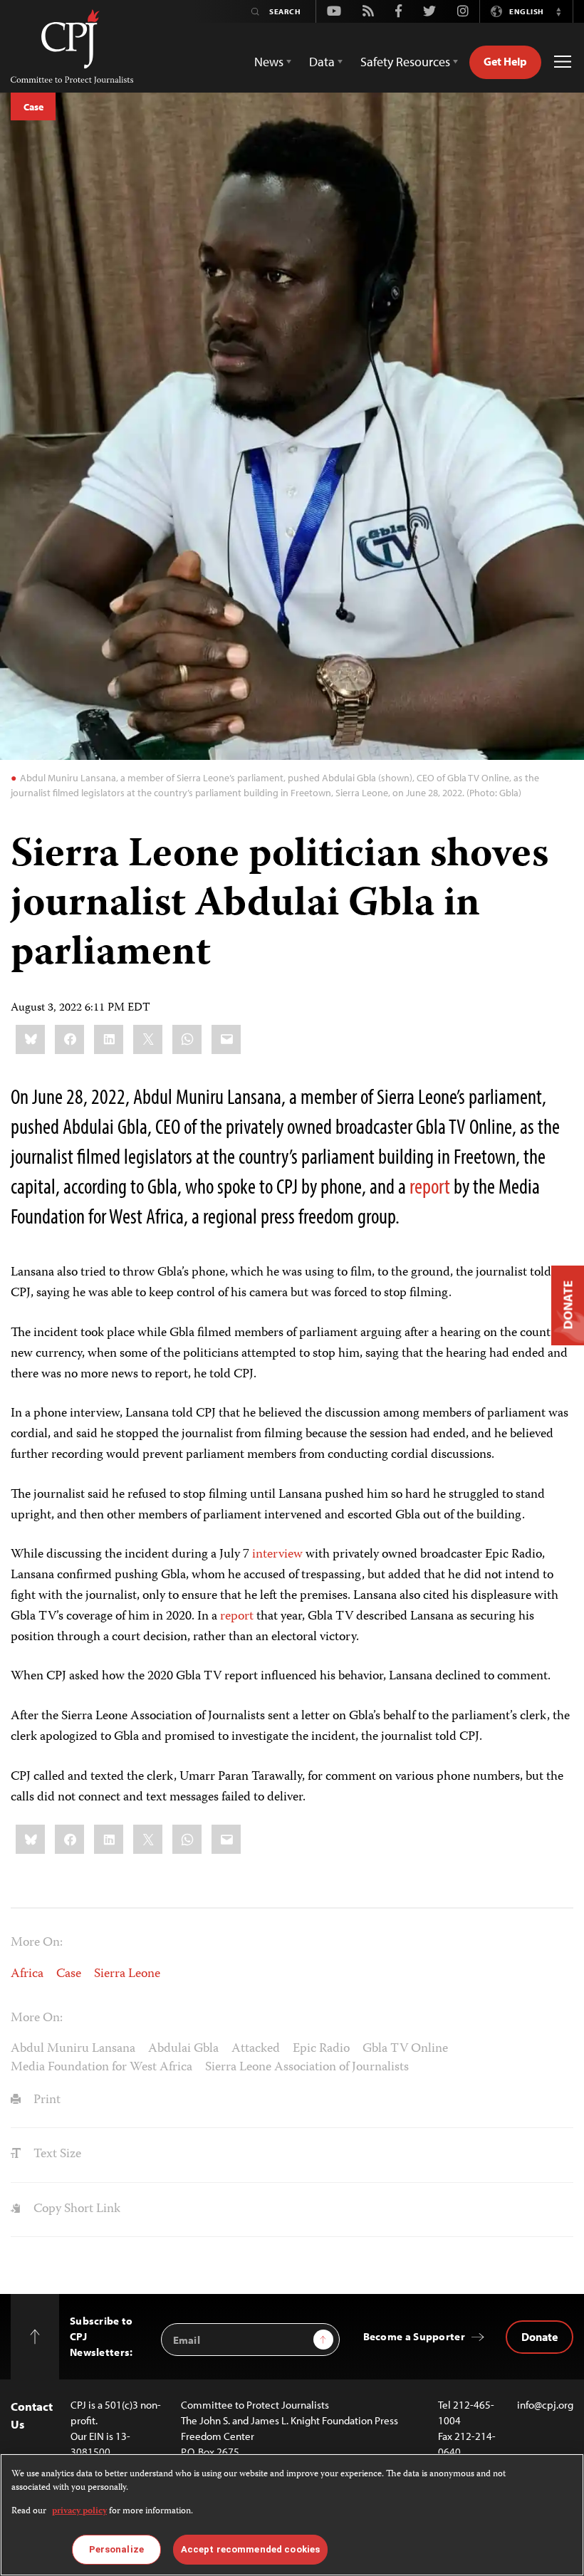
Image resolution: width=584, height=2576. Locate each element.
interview (277, 1555)
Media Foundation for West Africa (101, 2067)
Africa (27, 1974)
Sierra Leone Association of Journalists (307, 2067)
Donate (539, 2337)
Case (33, 107)
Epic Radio (321, 2049)
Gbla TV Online (405, 2049)
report (430, 1186)
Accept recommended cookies (250, 2549)
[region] (292, 2515)
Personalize (116, 2549)
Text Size (56, 2154)
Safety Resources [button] (405, 62)
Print (46, 2100)
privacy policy (79, 2512)
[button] (558, 11)
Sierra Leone (127, 1974)
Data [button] (322, 62)
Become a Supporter (414, 2336)
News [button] (269, 62)
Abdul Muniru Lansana (73, 2049)
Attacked (256, 2049)
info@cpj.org (545, 2405)
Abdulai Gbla (183, 2049)
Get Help (505, 61)
